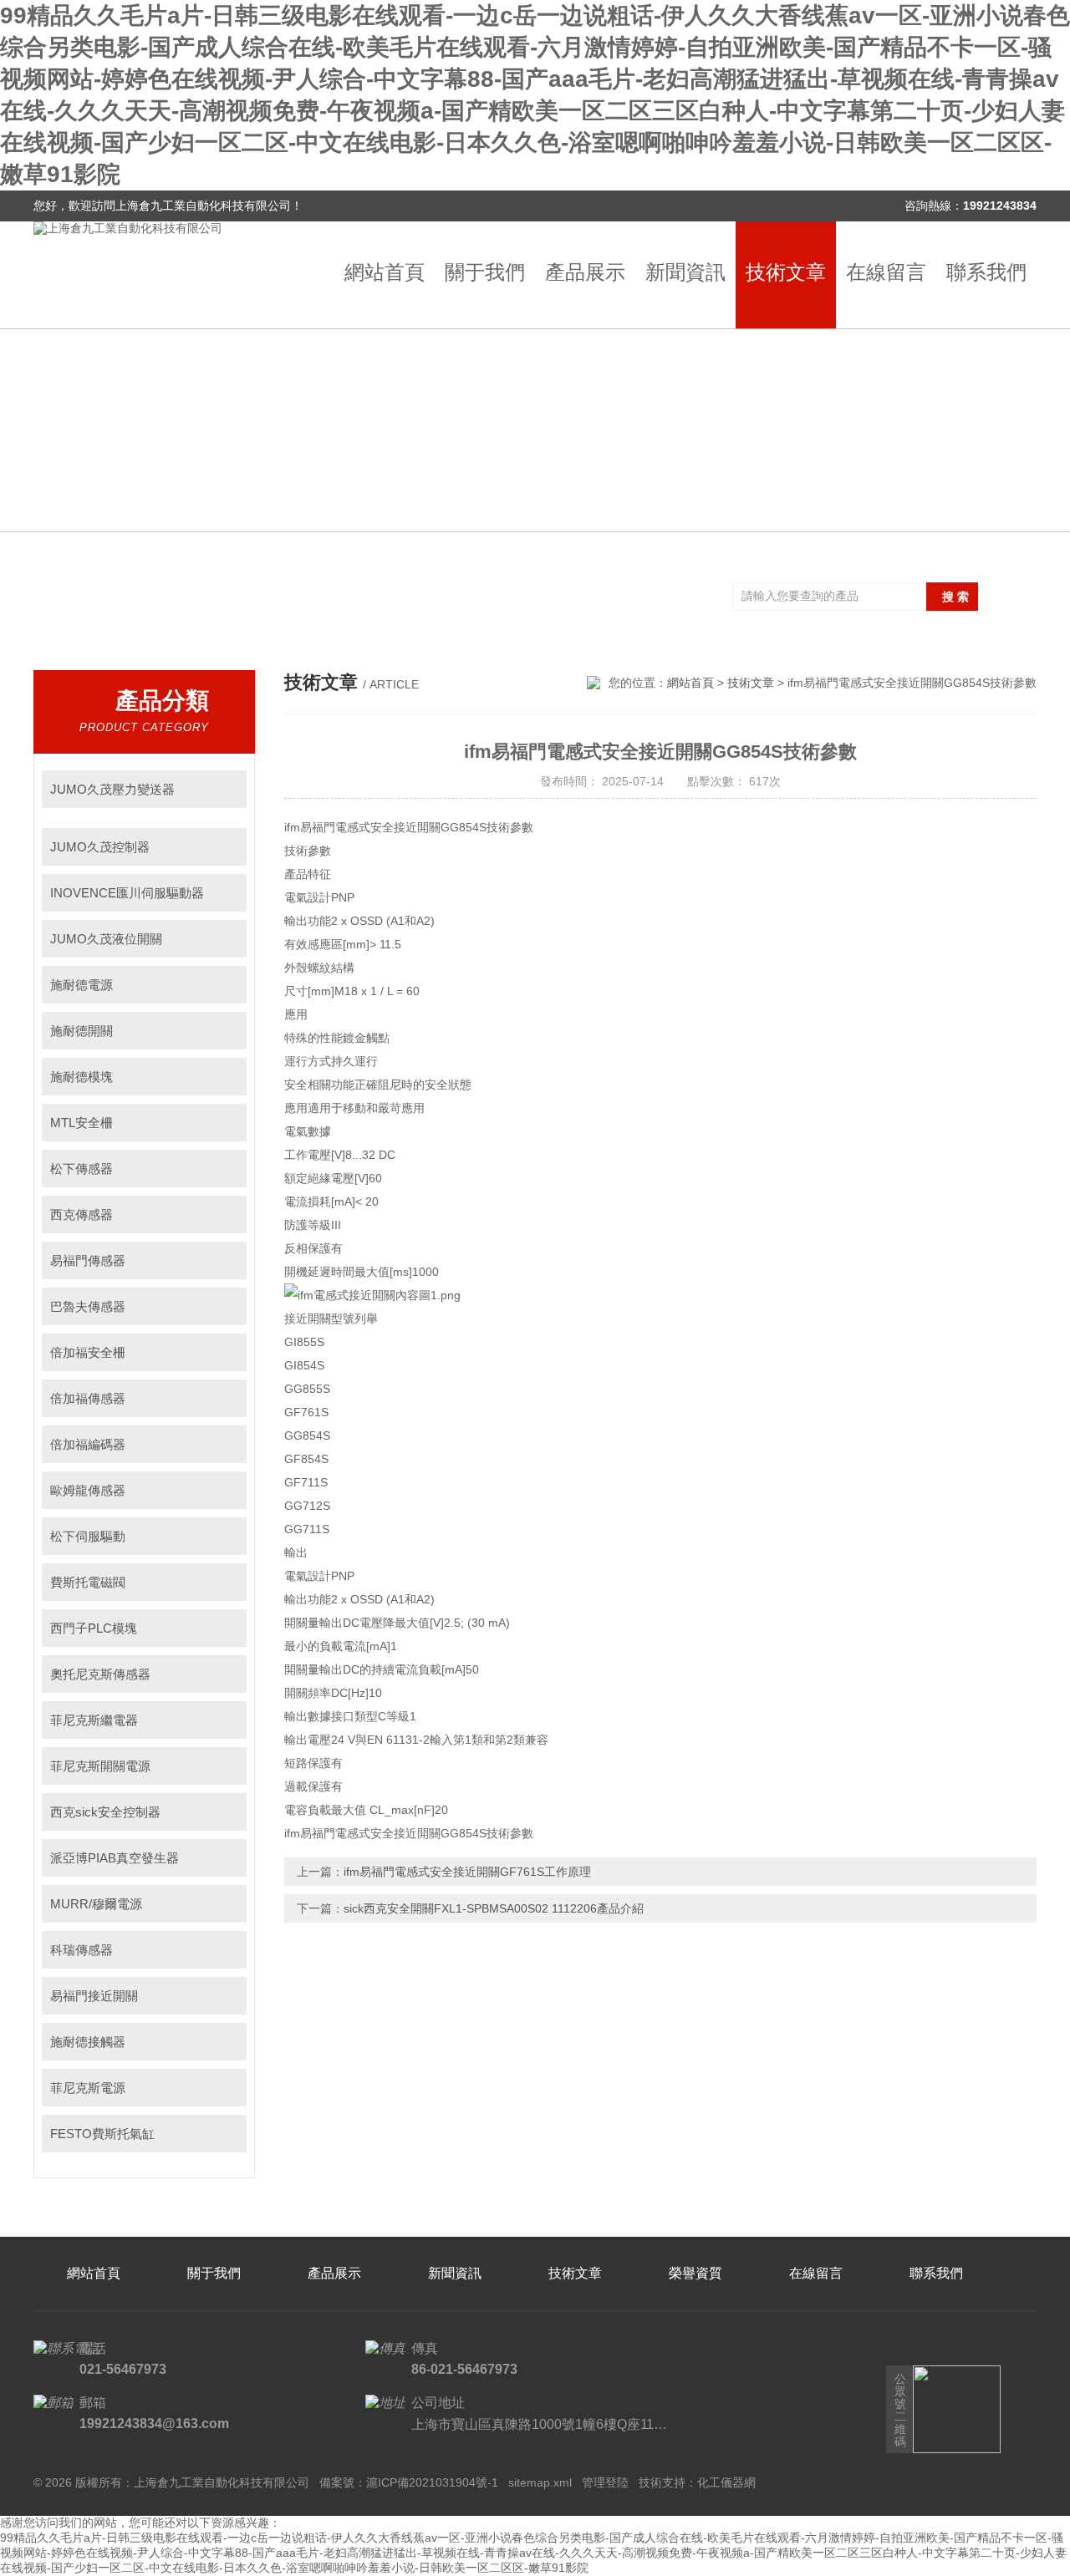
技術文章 (786, 272)
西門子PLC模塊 (94, 1628)
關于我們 (485, 272)
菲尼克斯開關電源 (100, 1766)
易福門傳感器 (88, 1260)
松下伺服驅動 (88, 1536)
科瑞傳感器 (82, 1950)
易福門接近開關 (94, 1996)
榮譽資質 (695, 2273)
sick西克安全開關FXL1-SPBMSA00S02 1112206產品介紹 (494, 1908)
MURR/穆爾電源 (96, 1904)
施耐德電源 (82, 985)
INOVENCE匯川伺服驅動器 (127, 893)
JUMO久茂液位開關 (106, 939)
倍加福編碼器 (88, 1444)
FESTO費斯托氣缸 (102, 2134)
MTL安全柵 (82, 1123)
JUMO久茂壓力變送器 (112, 789)
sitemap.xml (540, 2482)
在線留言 (886, 272)
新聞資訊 (685, 272)
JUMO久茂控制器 (100, 847)
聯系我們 (986, 272)
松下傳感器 (82, 1169)
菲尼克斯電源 (88, 2088)
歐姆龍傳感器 (88, 1490)
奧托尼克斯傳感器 (100, 1674)
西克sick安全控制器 (105, 1812)
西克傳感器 (82, 1214)
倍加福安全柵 (88, 1352)
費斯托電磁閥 (88, 1582)
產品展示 (585, 272)
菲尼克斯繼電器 (94, 1720)
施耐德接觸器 (88, 2042)
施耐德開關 (82, 1031)
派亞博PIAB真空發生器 (115, 1858)
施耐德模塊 (82, 1077)
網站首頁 (385, 272)
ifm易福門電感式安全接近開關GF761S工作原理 (467, 1872)
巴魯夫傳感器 (88, 1306)
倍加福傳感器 (88, 1398)
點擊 (226, 789)
